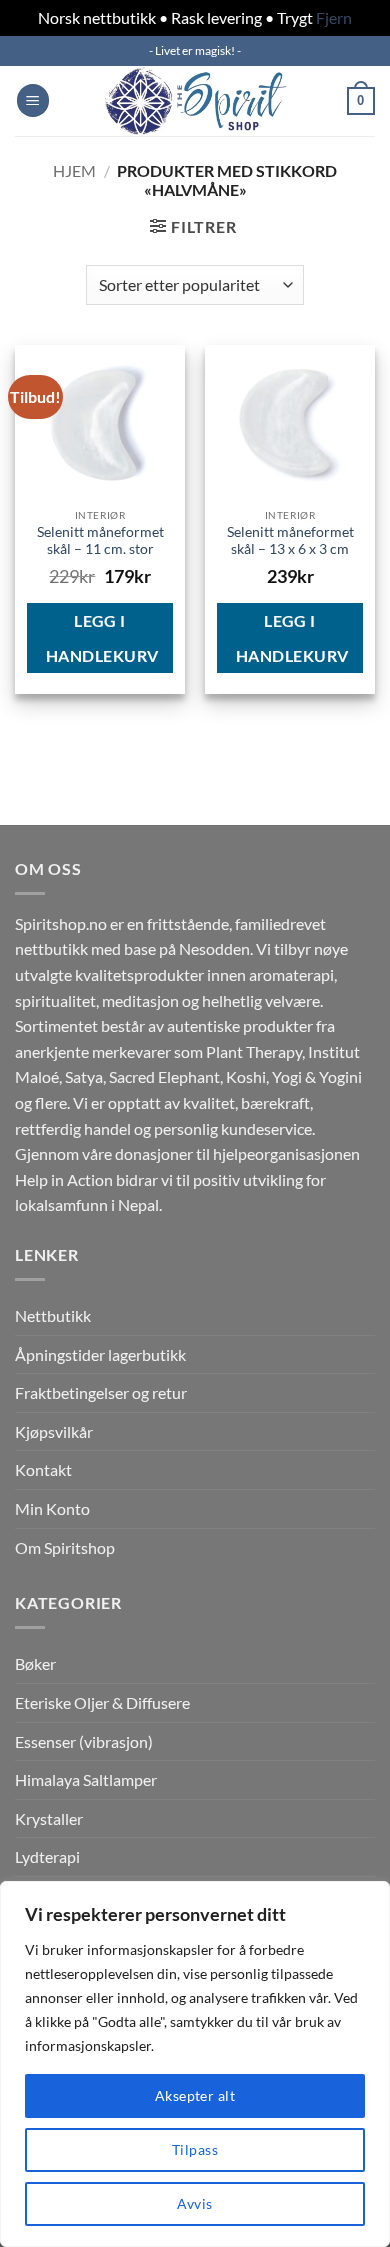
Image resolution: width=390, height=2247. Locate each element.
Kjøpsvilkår (54, 1431)
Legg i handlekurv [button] (102, 638)
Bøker (35, 1663)
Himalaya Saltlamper (86, 1779)
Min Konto (52, 1508)
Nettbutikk (53, 1315)
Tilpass (195, 2149)
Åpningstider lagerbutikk (100, 1354)
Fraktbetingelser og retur (101, 1392)
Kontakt (43, 1469)
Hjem (74, 170)
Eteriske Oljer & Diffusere (102, 1702)
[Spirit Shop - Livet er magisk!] (195, 101)
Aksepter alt (195, 2095)
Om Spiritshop (65, 1547)
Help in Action (64, 1179)
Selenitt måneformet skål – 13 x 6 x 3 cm (290, 541)
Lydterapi (47, 1856)
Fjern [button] (334, 17)
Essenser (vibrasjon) (84, 1741)
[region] (195, 2064)
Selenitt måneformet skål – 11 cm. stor (100, 541)
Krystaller (49, 1818)
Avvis (194, 2203)
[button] (33, 100)
